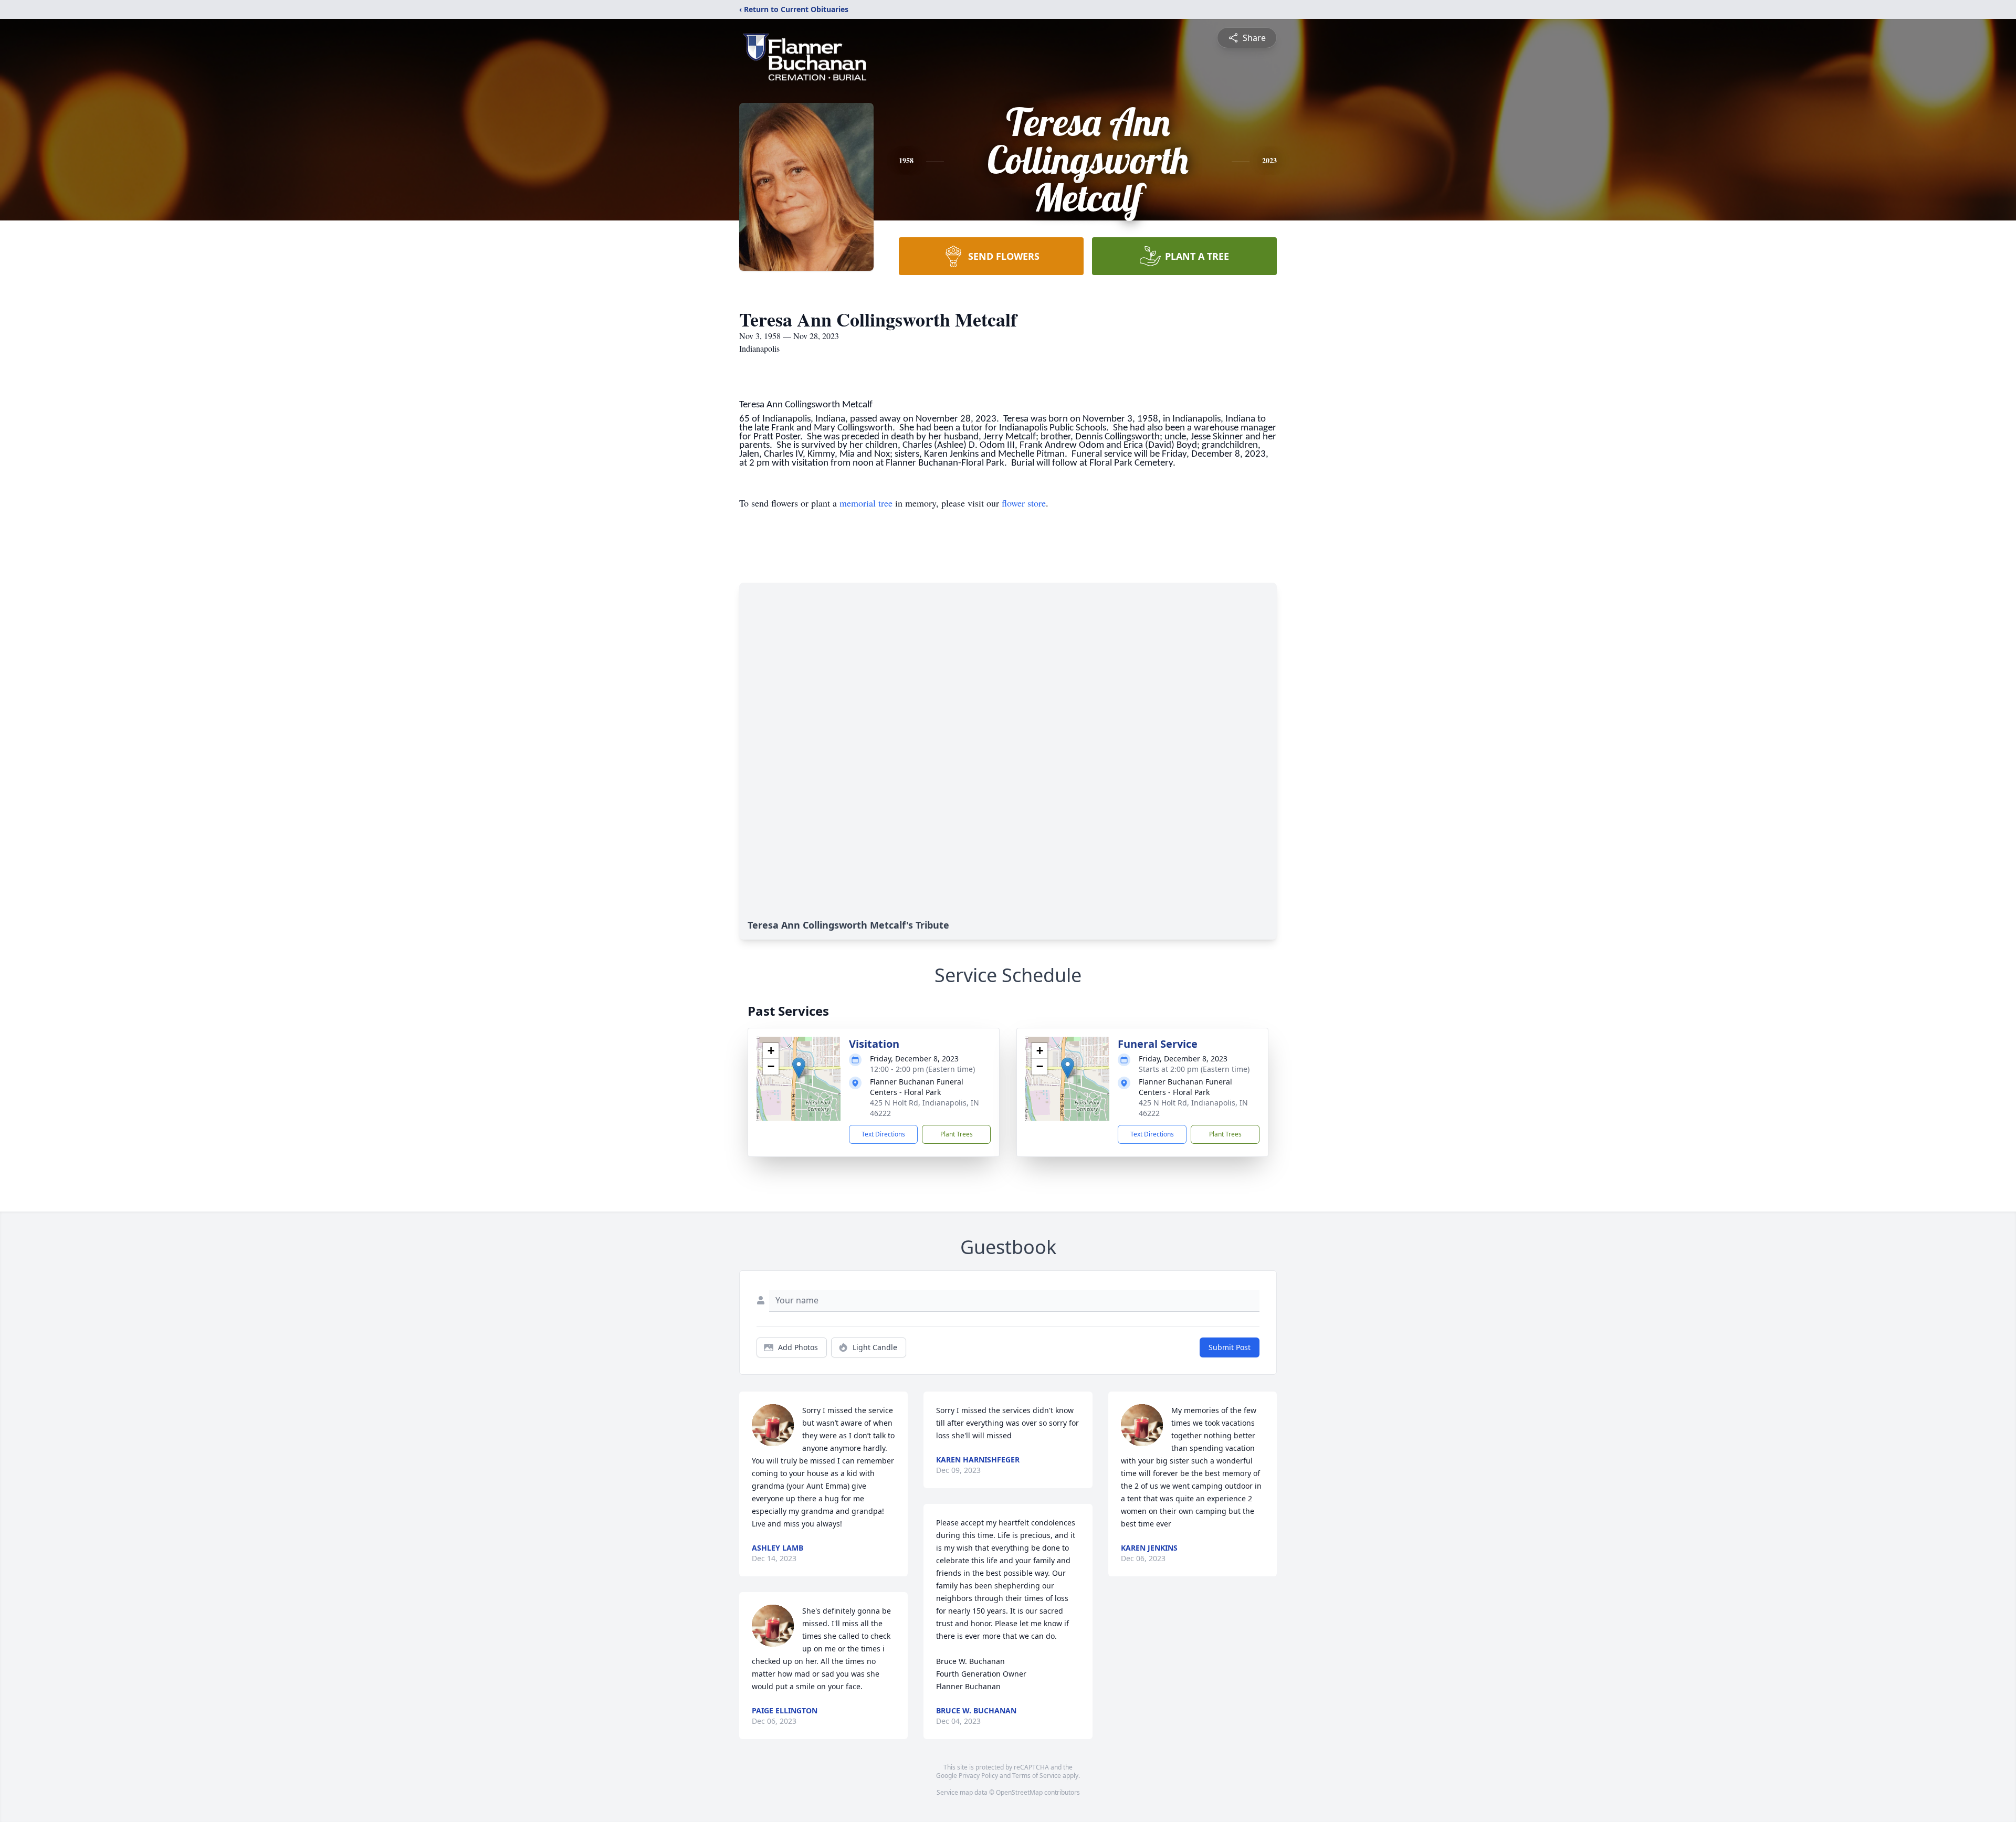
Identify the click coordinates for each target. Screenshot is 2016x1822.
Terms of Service (1037, 1776)
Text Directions (883, 1134)
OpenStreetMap (1019, 1792)
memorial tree (866, 503)
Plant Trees (957, 1134)
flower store (1024, 503)
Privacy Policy (978, 1776)
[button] (799, 1068)
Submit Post (1230, 1347)
